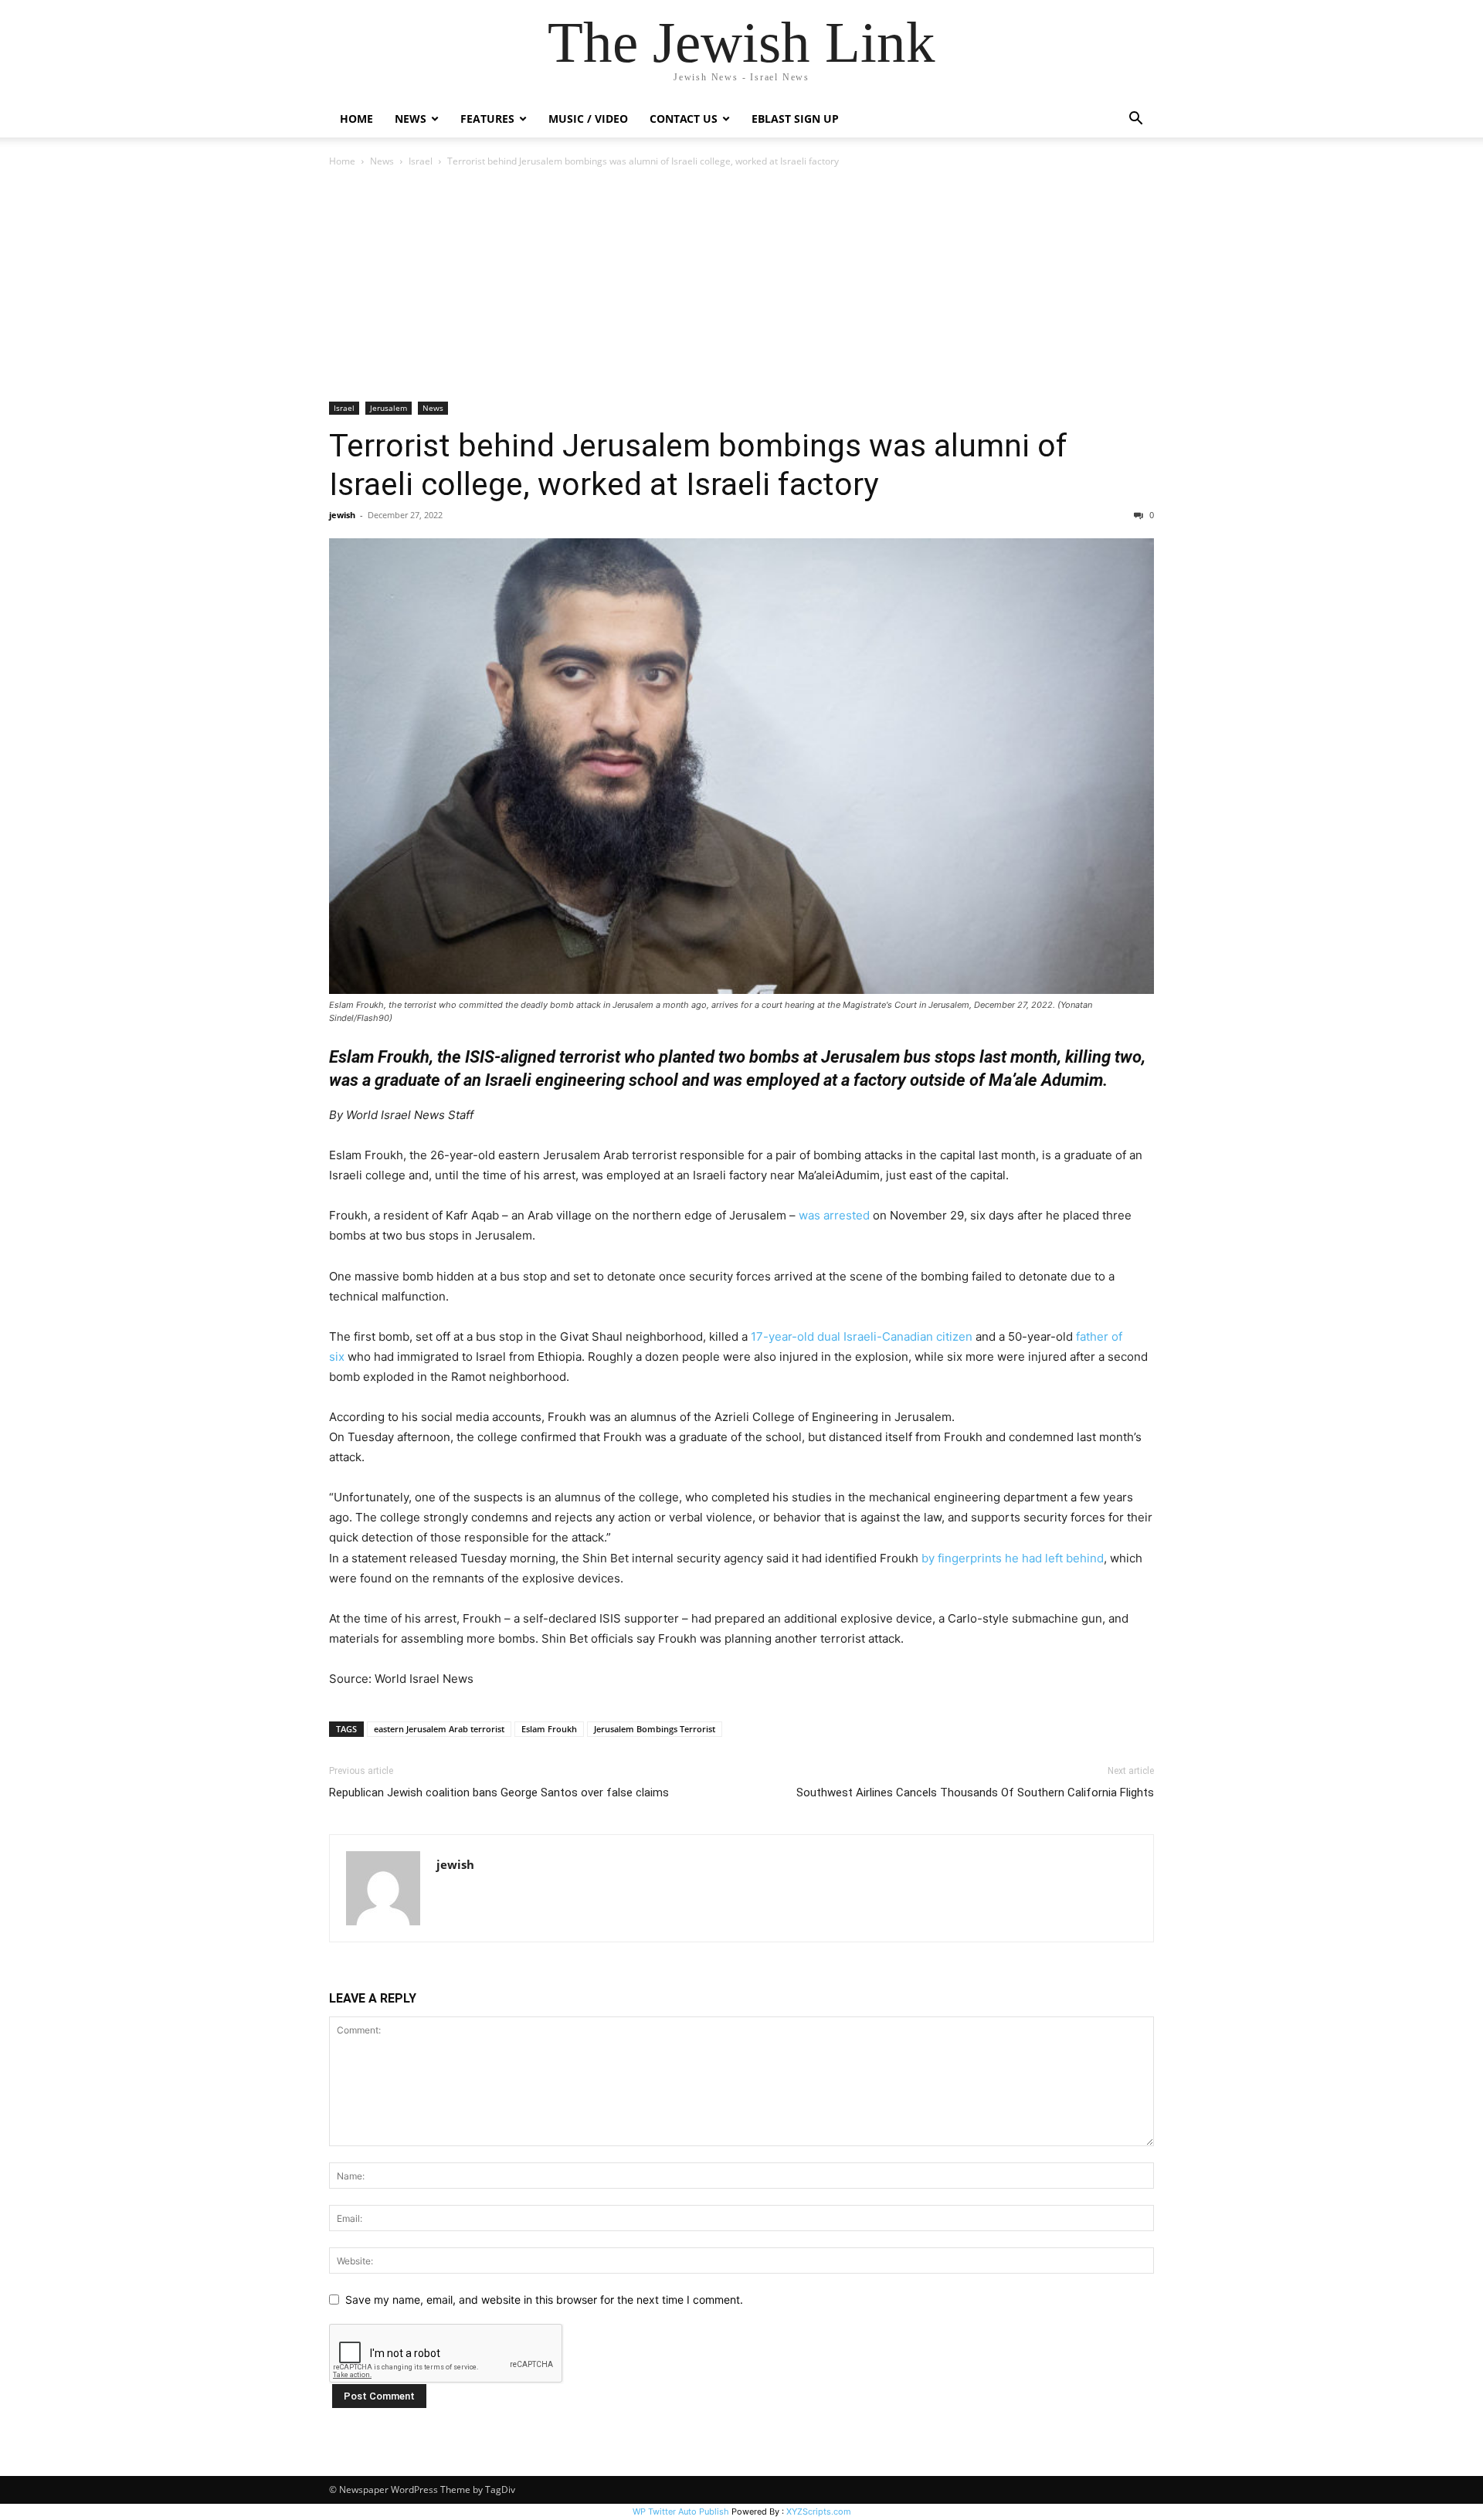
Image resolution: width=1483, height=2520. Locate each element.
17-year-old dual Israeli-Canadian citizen (862, 1336)
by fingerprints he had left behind (1013, 1558)
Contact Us (684, 119)
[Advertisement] (741, 286)
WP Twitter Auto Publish (681, 2512)
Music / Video (588, 119)
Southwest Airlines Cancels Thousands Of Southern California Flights (975, 1792)
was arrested (834, 1215)
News (382, 161)
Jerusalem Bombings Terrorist (655, 1729)
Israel (421, 161)
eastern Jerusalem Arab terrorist (439, 1729)
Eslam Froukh (549, 1729)
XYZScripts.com (819, 2512)
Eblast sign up (795, 119)
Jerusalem (389, 408)
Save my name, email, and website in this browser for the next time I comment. (544, 2300)
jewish (342, 515)
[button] (1135, 120)
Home (356, 119)
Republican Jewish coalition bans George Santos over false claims (499, 1792)
